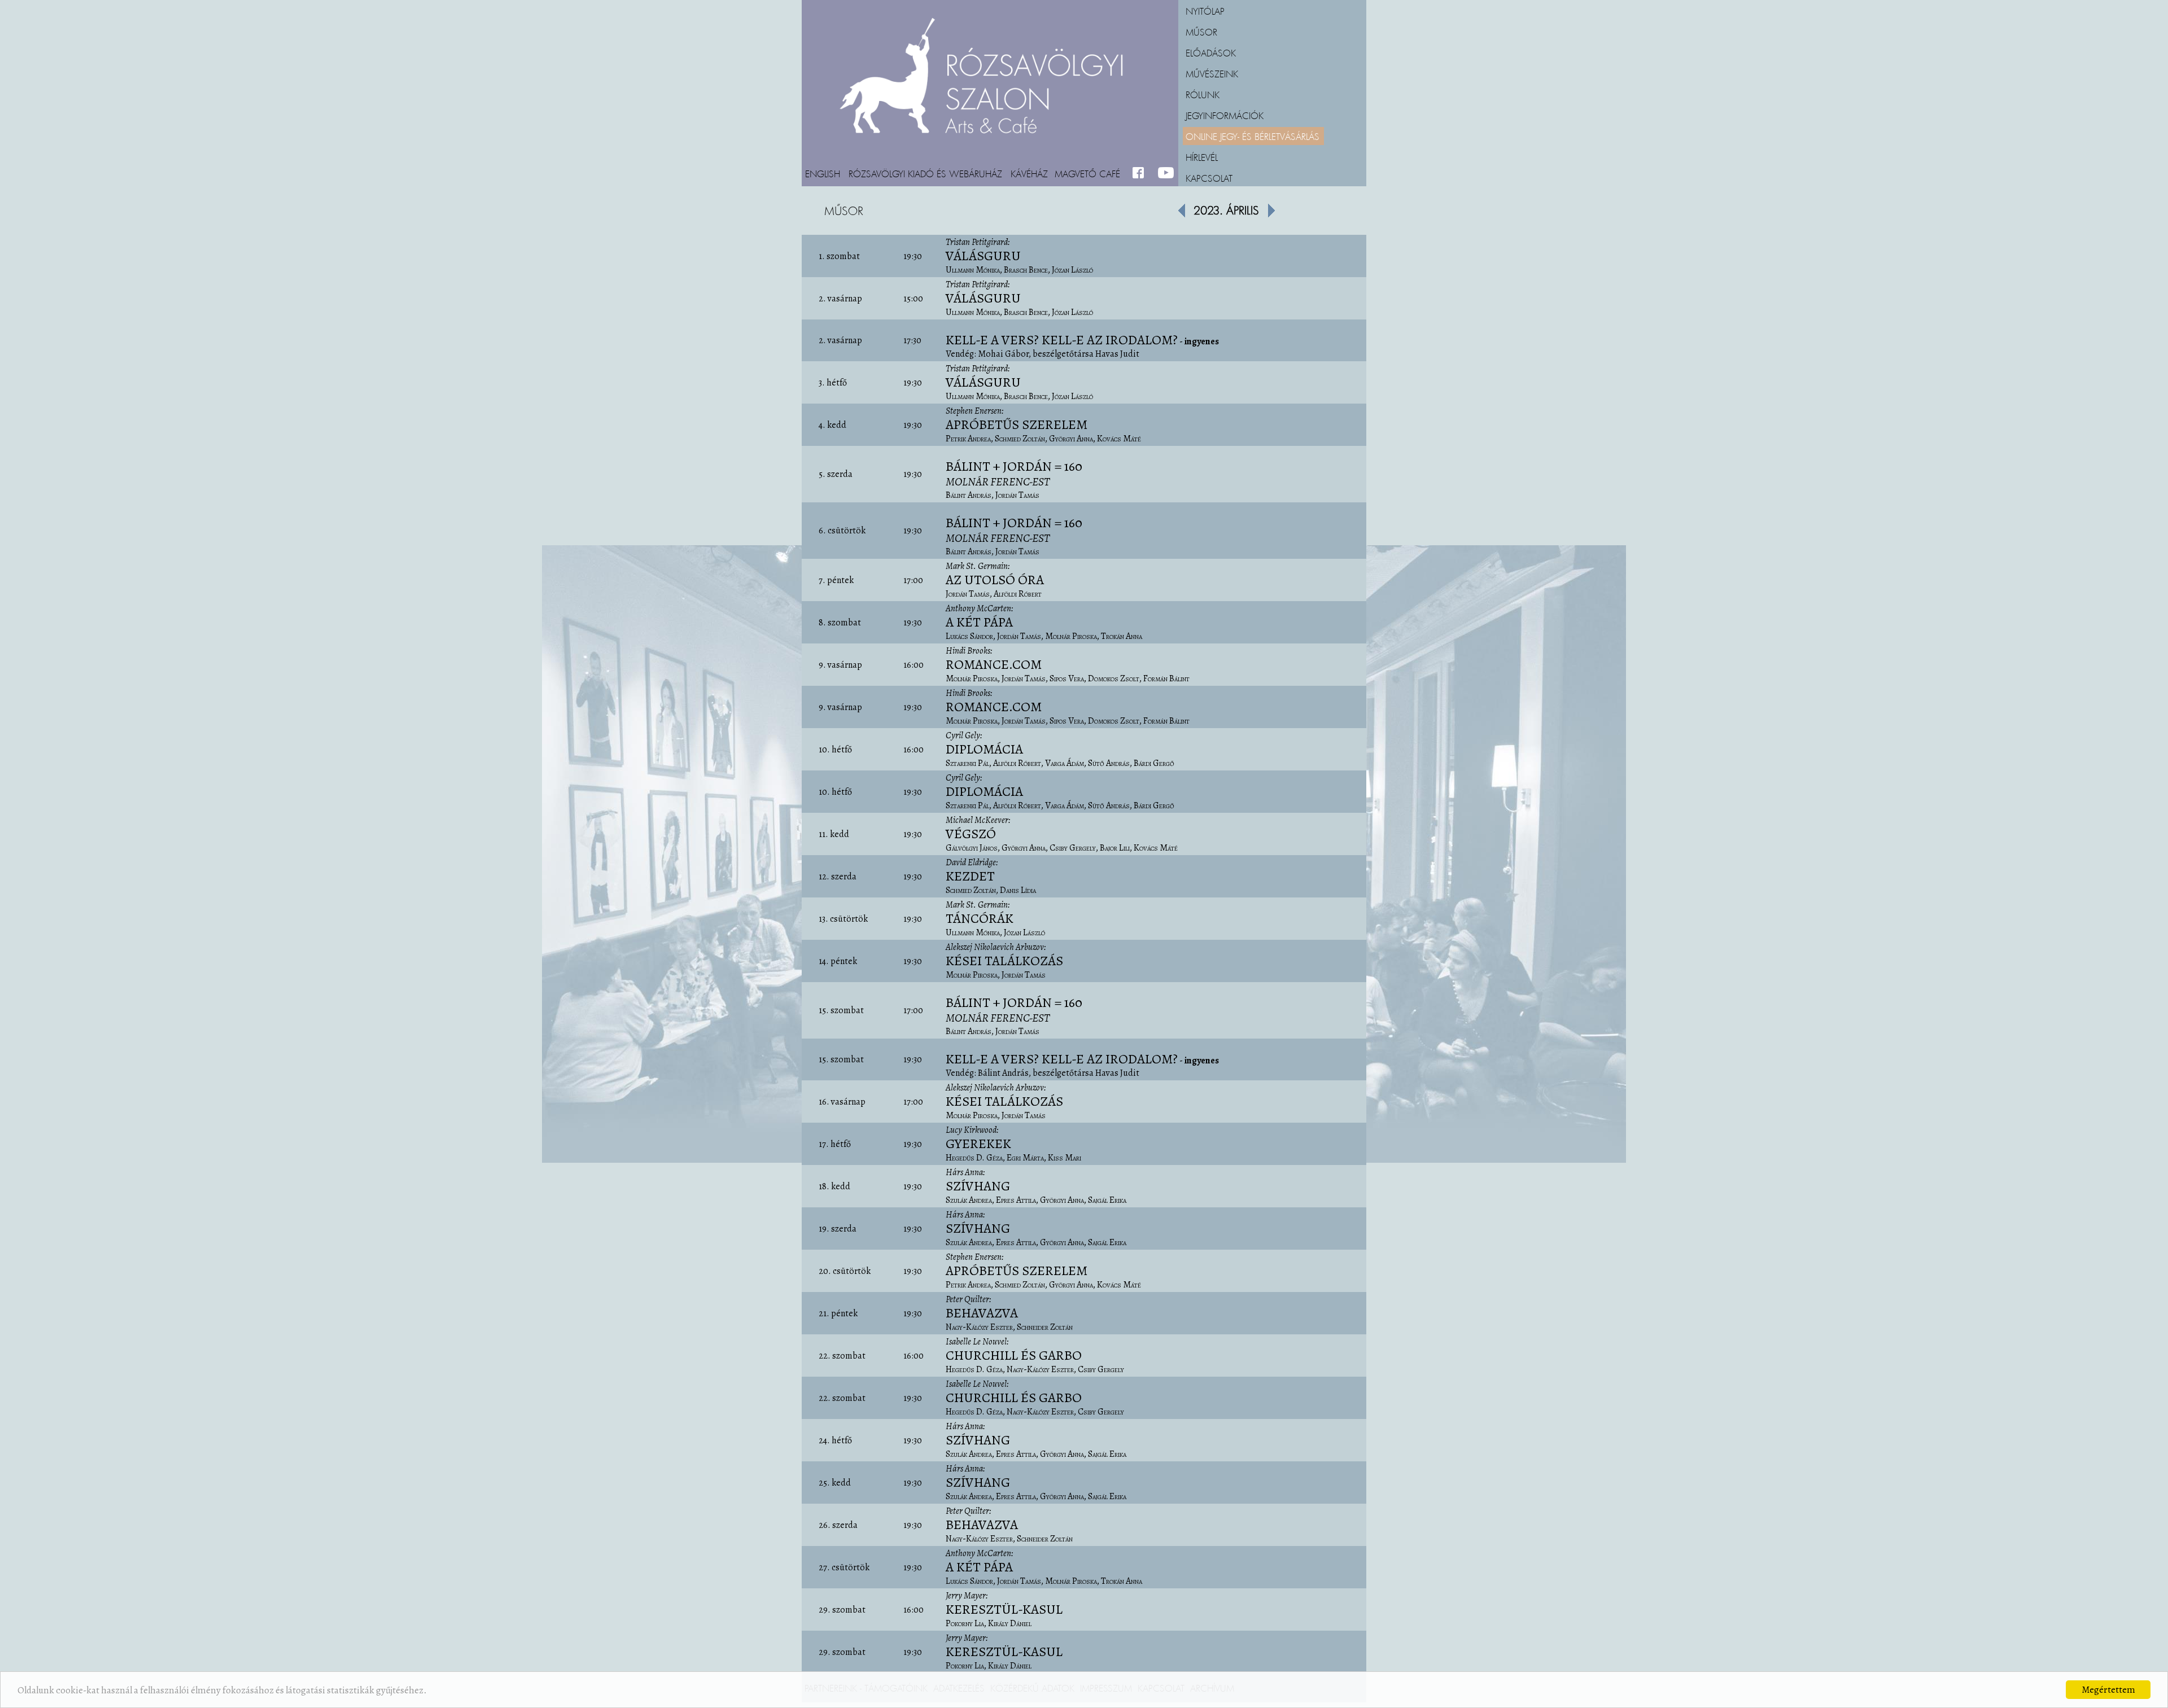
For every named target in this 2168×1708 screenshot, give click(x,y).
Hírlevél (1202, 157)
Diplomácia (984, 749)
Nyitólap (1205, 11)
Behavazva (982, 1313)
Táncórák (980, 918)
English (823, 173)
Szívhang (978, 1186)
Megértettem (2108, 1690)
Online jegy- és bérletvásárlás (1253, 136)
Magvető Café (1087, 173)
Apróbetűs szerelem (1017, 424)
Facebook (1141, 173)
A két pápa (979, 622)
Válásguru (983, 256)
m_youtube (1166, 173)
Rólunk (1203, 94)
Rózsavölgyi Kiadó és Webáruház (925, 173)
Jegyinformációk (1225, 115)
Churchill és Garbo (1014, 1355)
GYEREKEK (978, 1144)
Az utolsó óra (995, 580)
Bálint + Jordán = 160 (1014, 473)
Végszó (971, 834)
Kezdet (970, 876)
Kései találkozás (1004, 961)
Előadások (1211, 52)
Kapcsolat (1209, 178)
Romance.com (994, 664)
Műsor (1201, 32)
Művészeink (1212, 73)
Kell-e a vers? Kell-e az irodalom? (1062, 340)
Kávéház (1029, 173)
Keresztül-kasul (1004, 1609)
